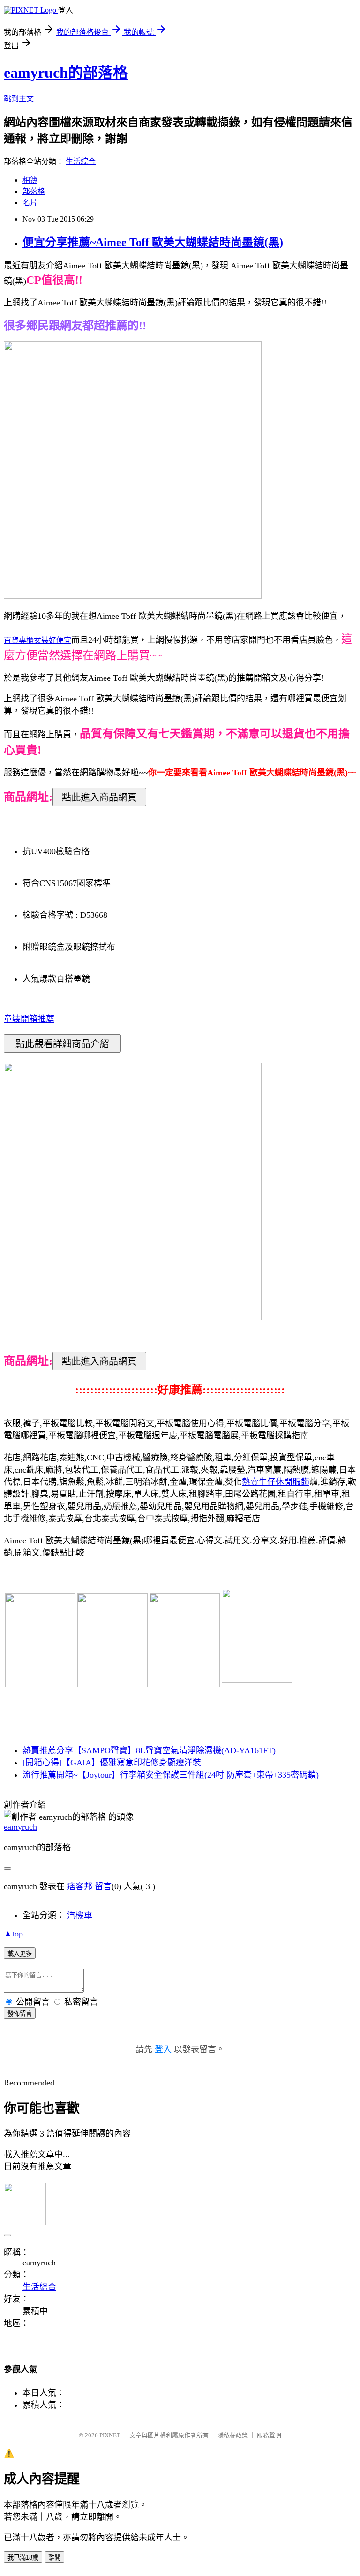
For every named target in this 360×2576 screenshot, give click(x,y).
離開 (54, 2557)
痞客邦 (80, 1886)
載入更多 (20, 1954)
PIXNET (110, 2435)
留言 (103, 1886)
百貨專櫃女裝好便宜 (37, 640)
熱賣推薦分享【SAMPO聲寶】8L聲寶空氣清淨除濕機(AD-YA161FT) (149, 1750)
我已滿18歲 (23, 2557)
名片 (30, 203)
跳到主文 (19, 99)
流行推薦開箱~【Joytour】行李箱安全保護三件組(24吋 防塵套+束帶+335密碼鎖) (171, 1775)
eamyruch (20, 1827)
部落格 (34, 191)
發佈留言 (20, 2014)
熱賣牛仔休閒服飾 (276, 1482)
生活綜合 (81, 161)
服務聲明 (269, 2435)
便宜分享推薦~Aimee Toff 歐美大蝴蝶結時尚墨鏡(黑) (153, 242)
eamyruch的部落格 (66, 73)
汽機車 (80, 1915)
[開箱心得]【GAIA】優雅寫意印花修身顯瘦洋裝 (112, 1763)
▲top (13, 1934)
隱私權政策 (233, 2435)
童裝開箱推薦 (29, 1019)
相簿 (30, 180)
